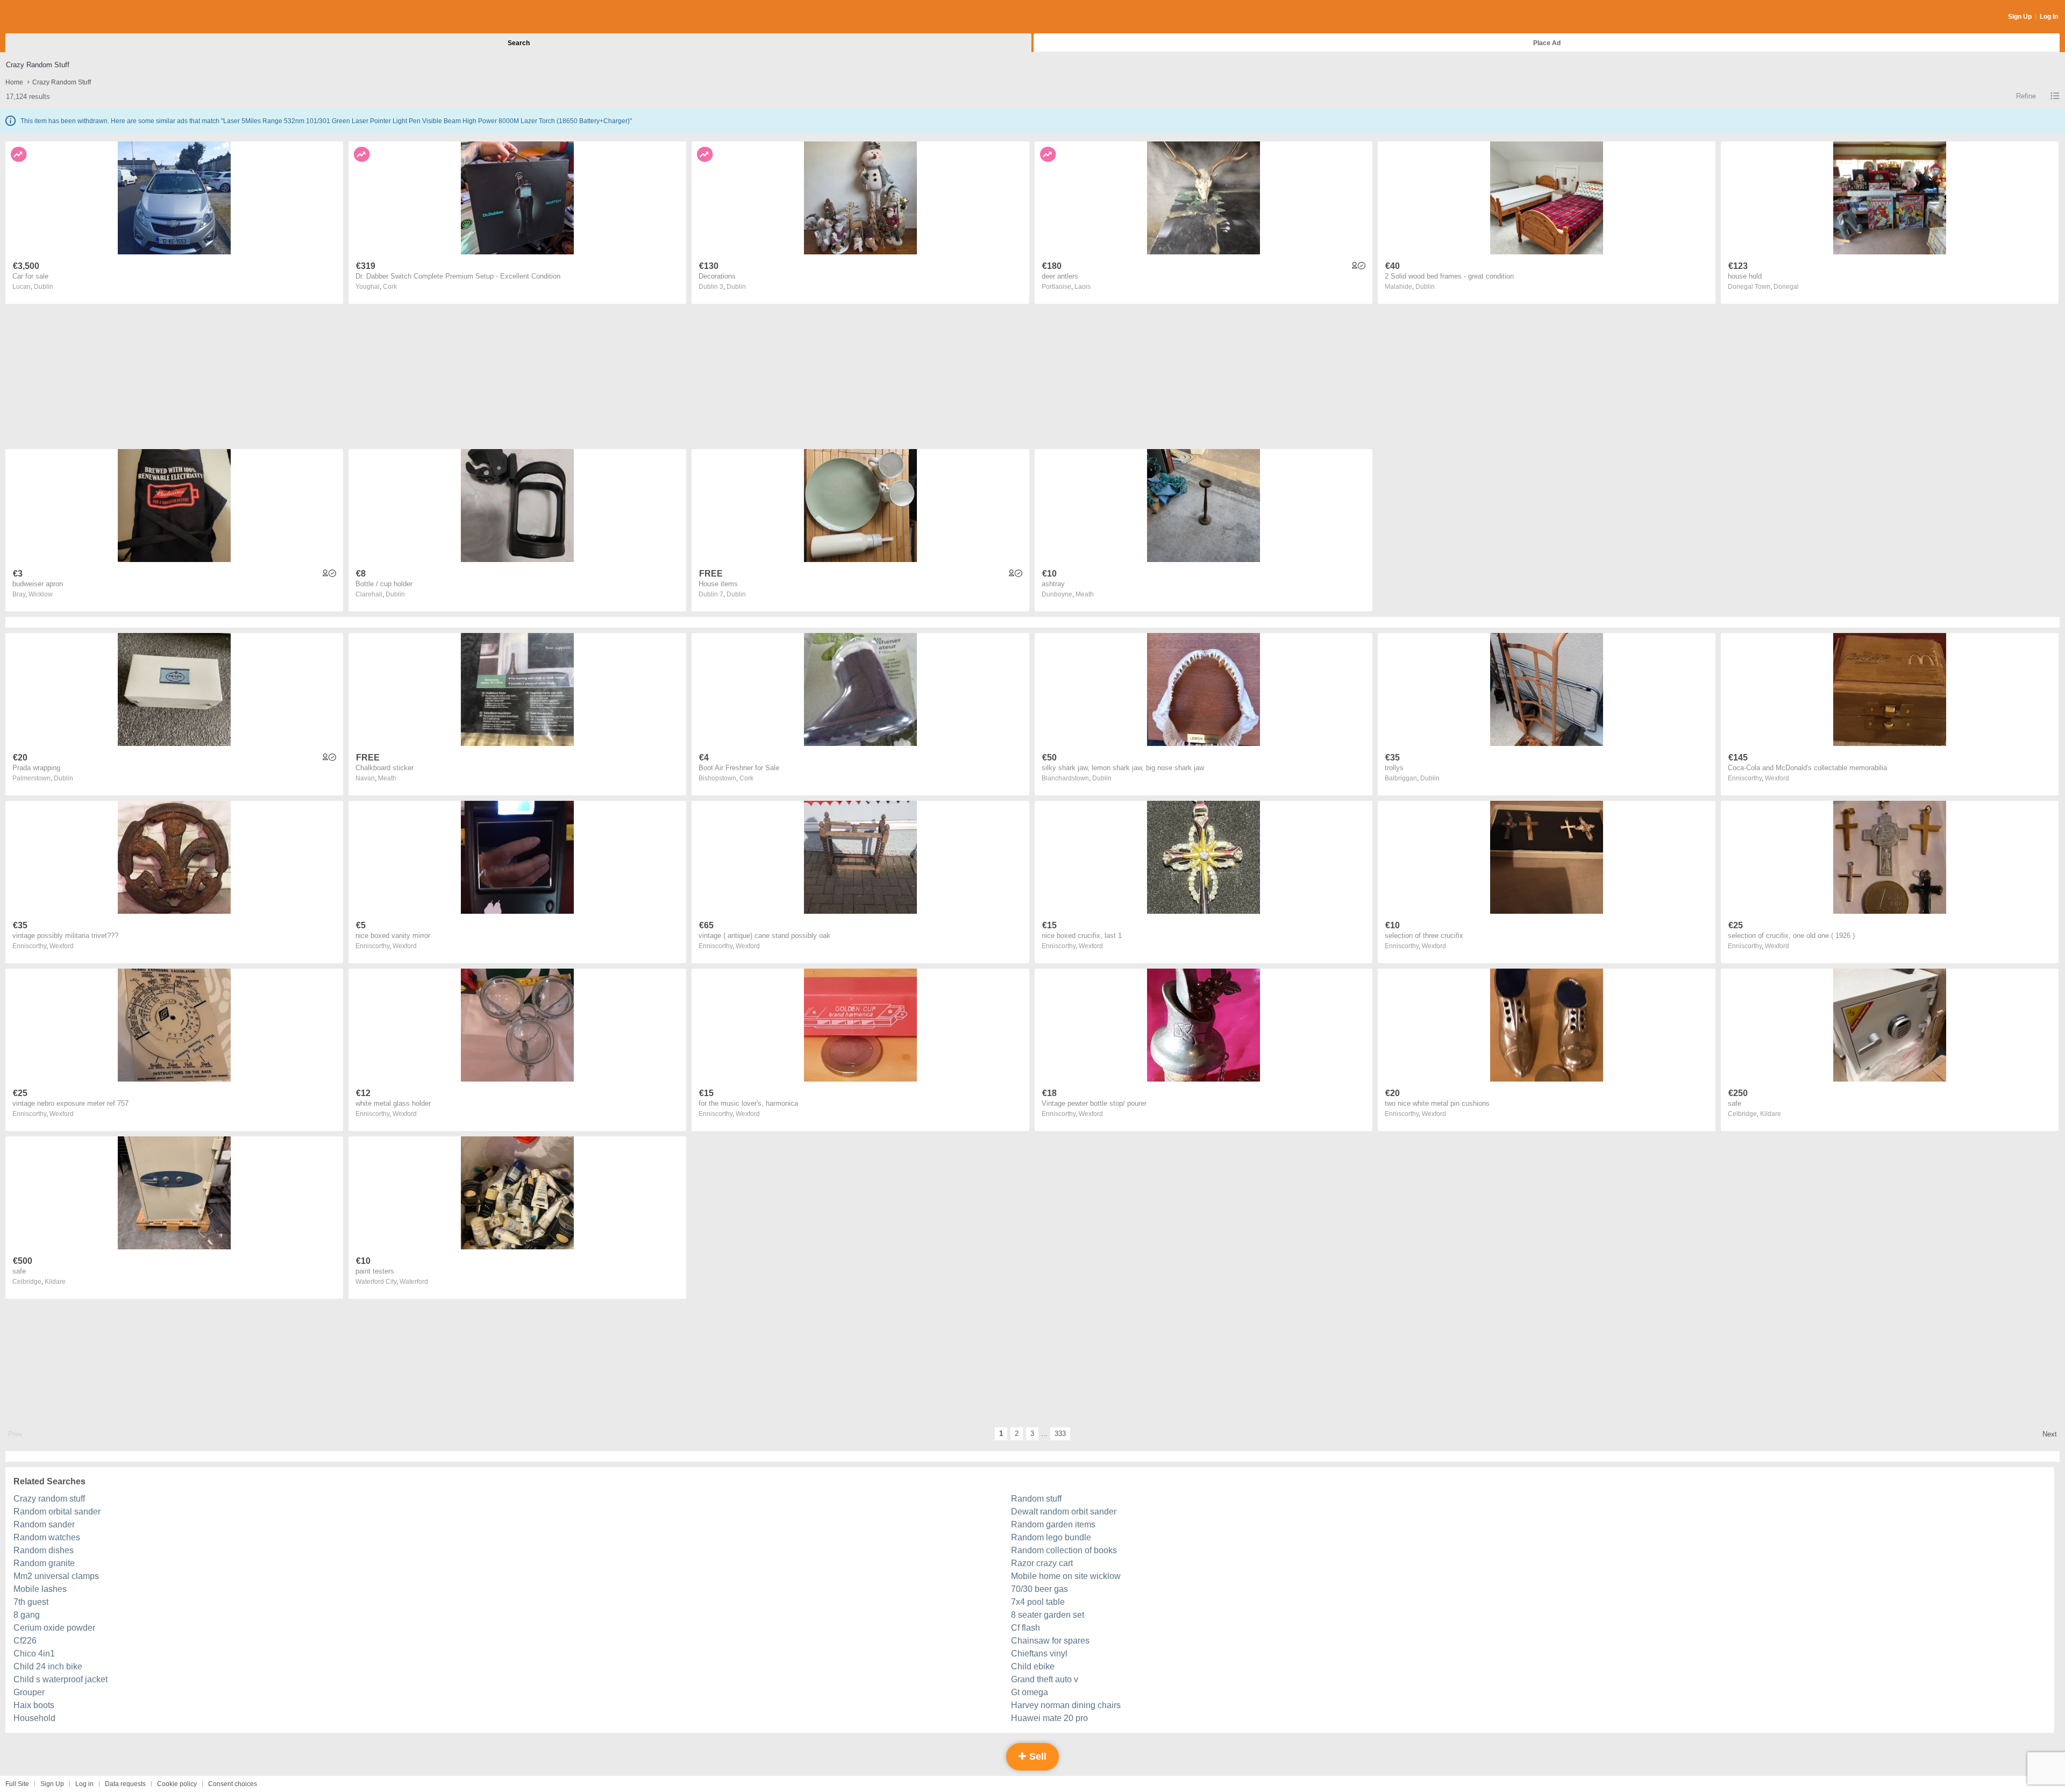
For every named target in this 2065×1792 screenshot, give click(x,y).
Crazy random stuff (49, 1499)
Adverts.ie (48, 17)
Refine (2026, 96)
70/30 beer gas (1039, 1589)
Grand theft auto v (1045, 1679)
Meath (1085, 594)
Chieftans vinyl (1039, 1654)
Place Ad (1547, 43)
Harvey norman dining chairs (1066, 1705)
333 (1060, 1434)
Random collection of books (1064, 1550)
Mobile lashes (40, 1589)
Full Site (17, 1784)
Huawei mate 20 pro (1049, 1718)
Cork (390, 287)
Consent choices (233, 1784)
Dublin (44, 287)
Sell (1037, 1757)
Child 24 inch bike (48, 1666)
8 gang (27, 1615)
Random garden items (1053, 1524)
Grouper (29, 1692)
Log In (2049, 17)
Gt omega (1030, 1692)
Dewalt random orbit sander (1064, 1512)
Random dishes (44, 1550)
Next (2050, 1434)
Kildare (1771, 1114)
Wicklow (41, 594)
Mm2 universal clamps (56, 1576)
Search (519, 43)
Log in (84, 1784)
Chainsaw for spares (1050, 1641)
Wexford (1777, 778)
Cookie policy (177, 1784)
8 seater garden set (1048, 1615)
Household (34, 1718)
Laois (1083, 287)
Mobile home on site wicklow (1066, 1576)
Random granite (44, 1563)
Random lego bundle (1051, 1537)
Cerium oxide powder (54, 1628)
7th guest (31, 1602)
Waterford (414, 1282)
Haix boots (34, 1705)
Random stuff (1036, 1499)
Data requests (125, 1784)
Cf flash (1026, 1628)
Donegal (1786, 287)
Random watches (47, 1537)
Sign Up (2020, 17)
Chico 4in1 (34, 1654)
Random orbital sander (57, 1512)
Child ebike (1033, 1666)
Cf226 (25, 1641)
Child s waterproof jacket (60, 1679)
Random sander (44, 1524)
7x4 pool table (1038, 1602)
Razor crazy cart (1042, 1563)
